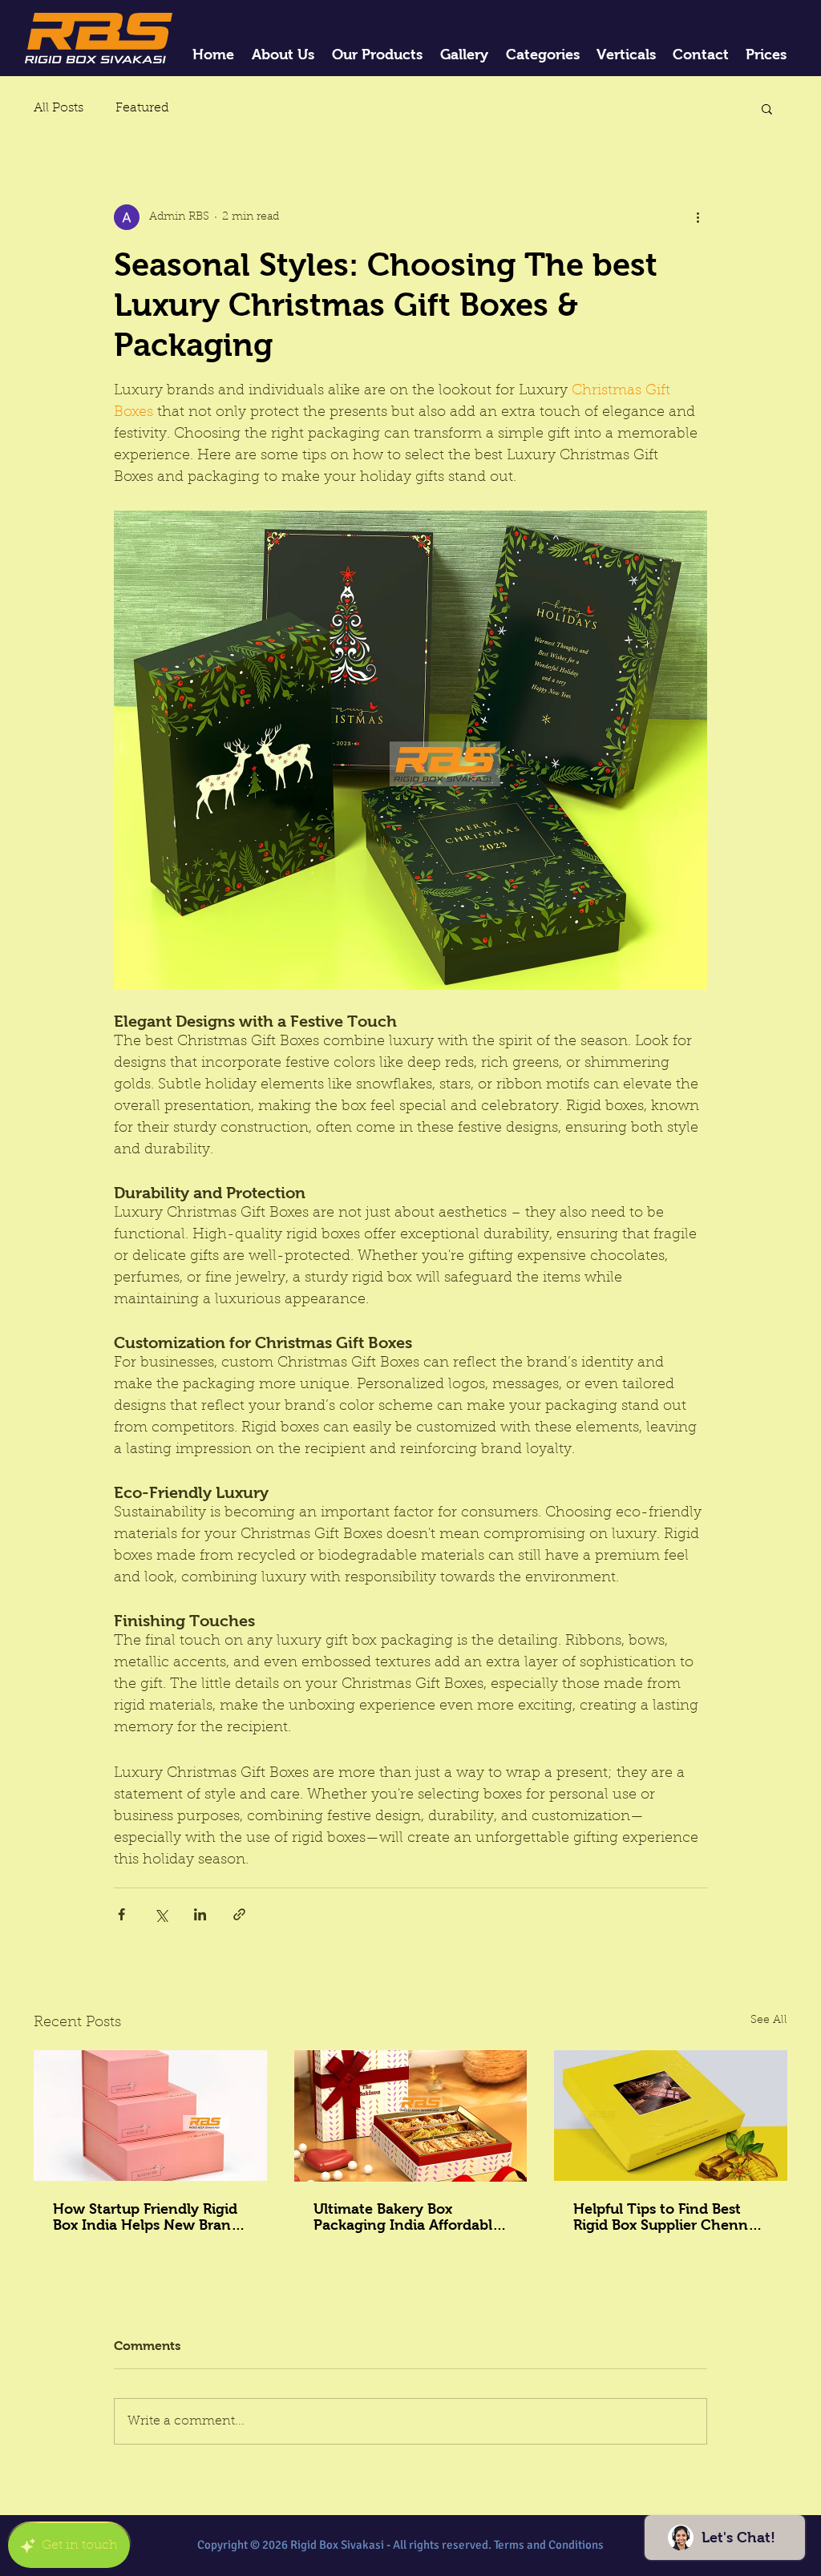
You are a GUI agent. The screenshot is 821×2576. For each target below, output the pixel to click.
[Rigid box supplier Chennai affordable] (671, 2116)
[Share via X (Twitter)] (161, 1914)
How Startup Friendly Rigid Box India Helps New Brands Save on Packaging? (150, 2217)
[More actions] (698, 217)
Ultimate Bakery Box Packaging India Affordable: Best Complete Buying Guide (409, 2217)
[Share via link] (239, 1914)
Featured (142, 108)
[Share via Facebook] (121, 1914)
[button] (767, 108)
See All (769, 2021)
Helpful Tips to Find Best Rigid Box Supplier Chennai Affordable (667, 2217)
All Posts (59, 108)
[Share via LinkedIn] (200, 1914)
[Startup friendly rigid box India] (150, 2116)
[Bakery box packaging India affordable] (411, 2116)
